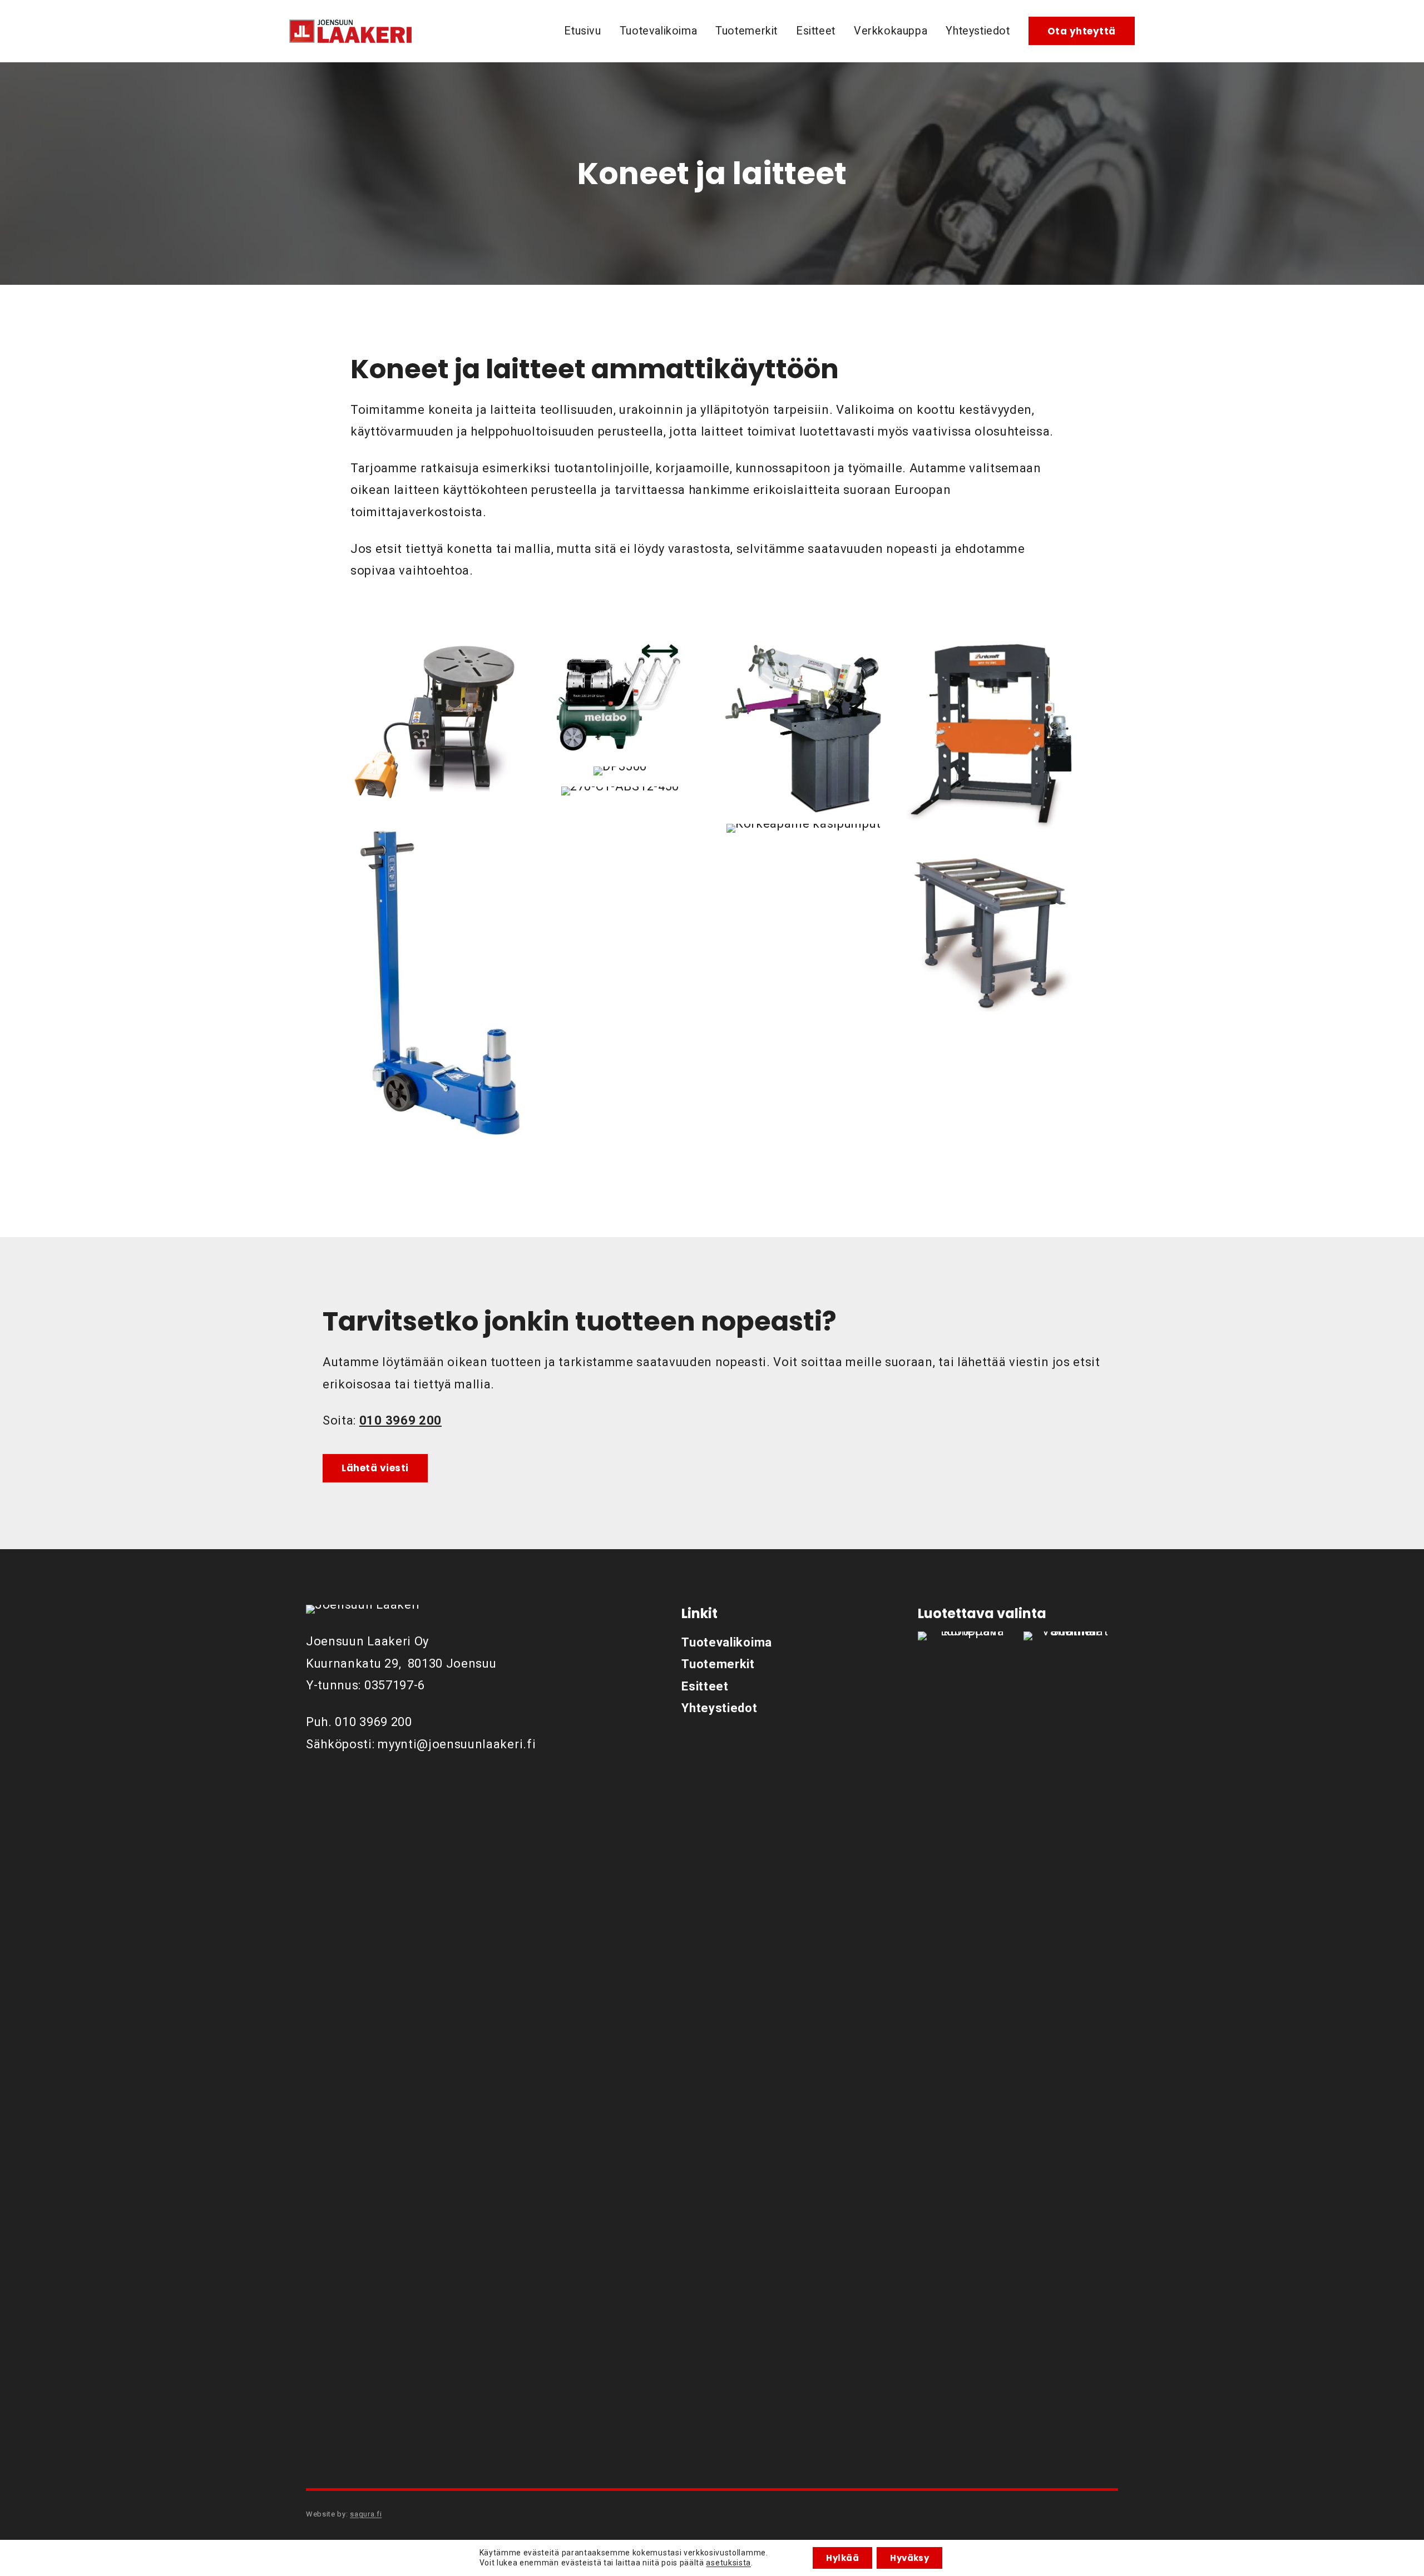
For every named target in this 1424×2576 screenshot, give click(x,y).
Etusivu (582, 31)
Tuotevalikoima (659, 31)
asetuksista (728, 2563)
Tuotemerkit (746, 31)
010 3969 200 (373, 1722)
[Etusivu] (350, 31)
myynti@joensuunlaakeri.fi (457, 1744)
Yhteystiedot (978, 31)
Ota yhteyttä (1082, 31)
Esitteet (816, 31)
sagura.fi (366, 2514)
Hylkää (842, 2558)
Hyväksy (909, 2558)
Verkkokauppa (891, 31)
